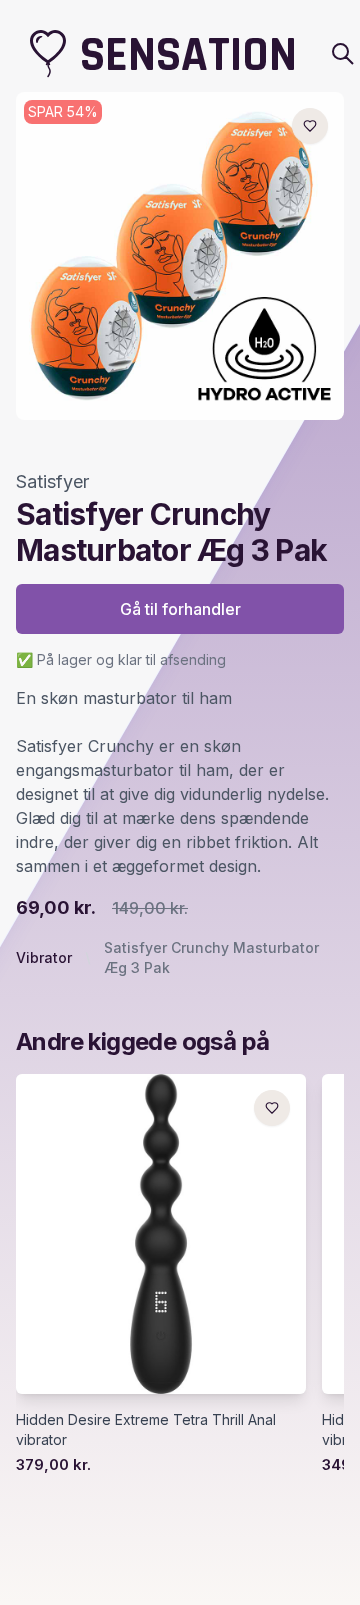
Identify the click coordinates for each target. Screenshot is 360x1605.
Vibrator (44, 957)
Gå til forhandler (180, 609)
